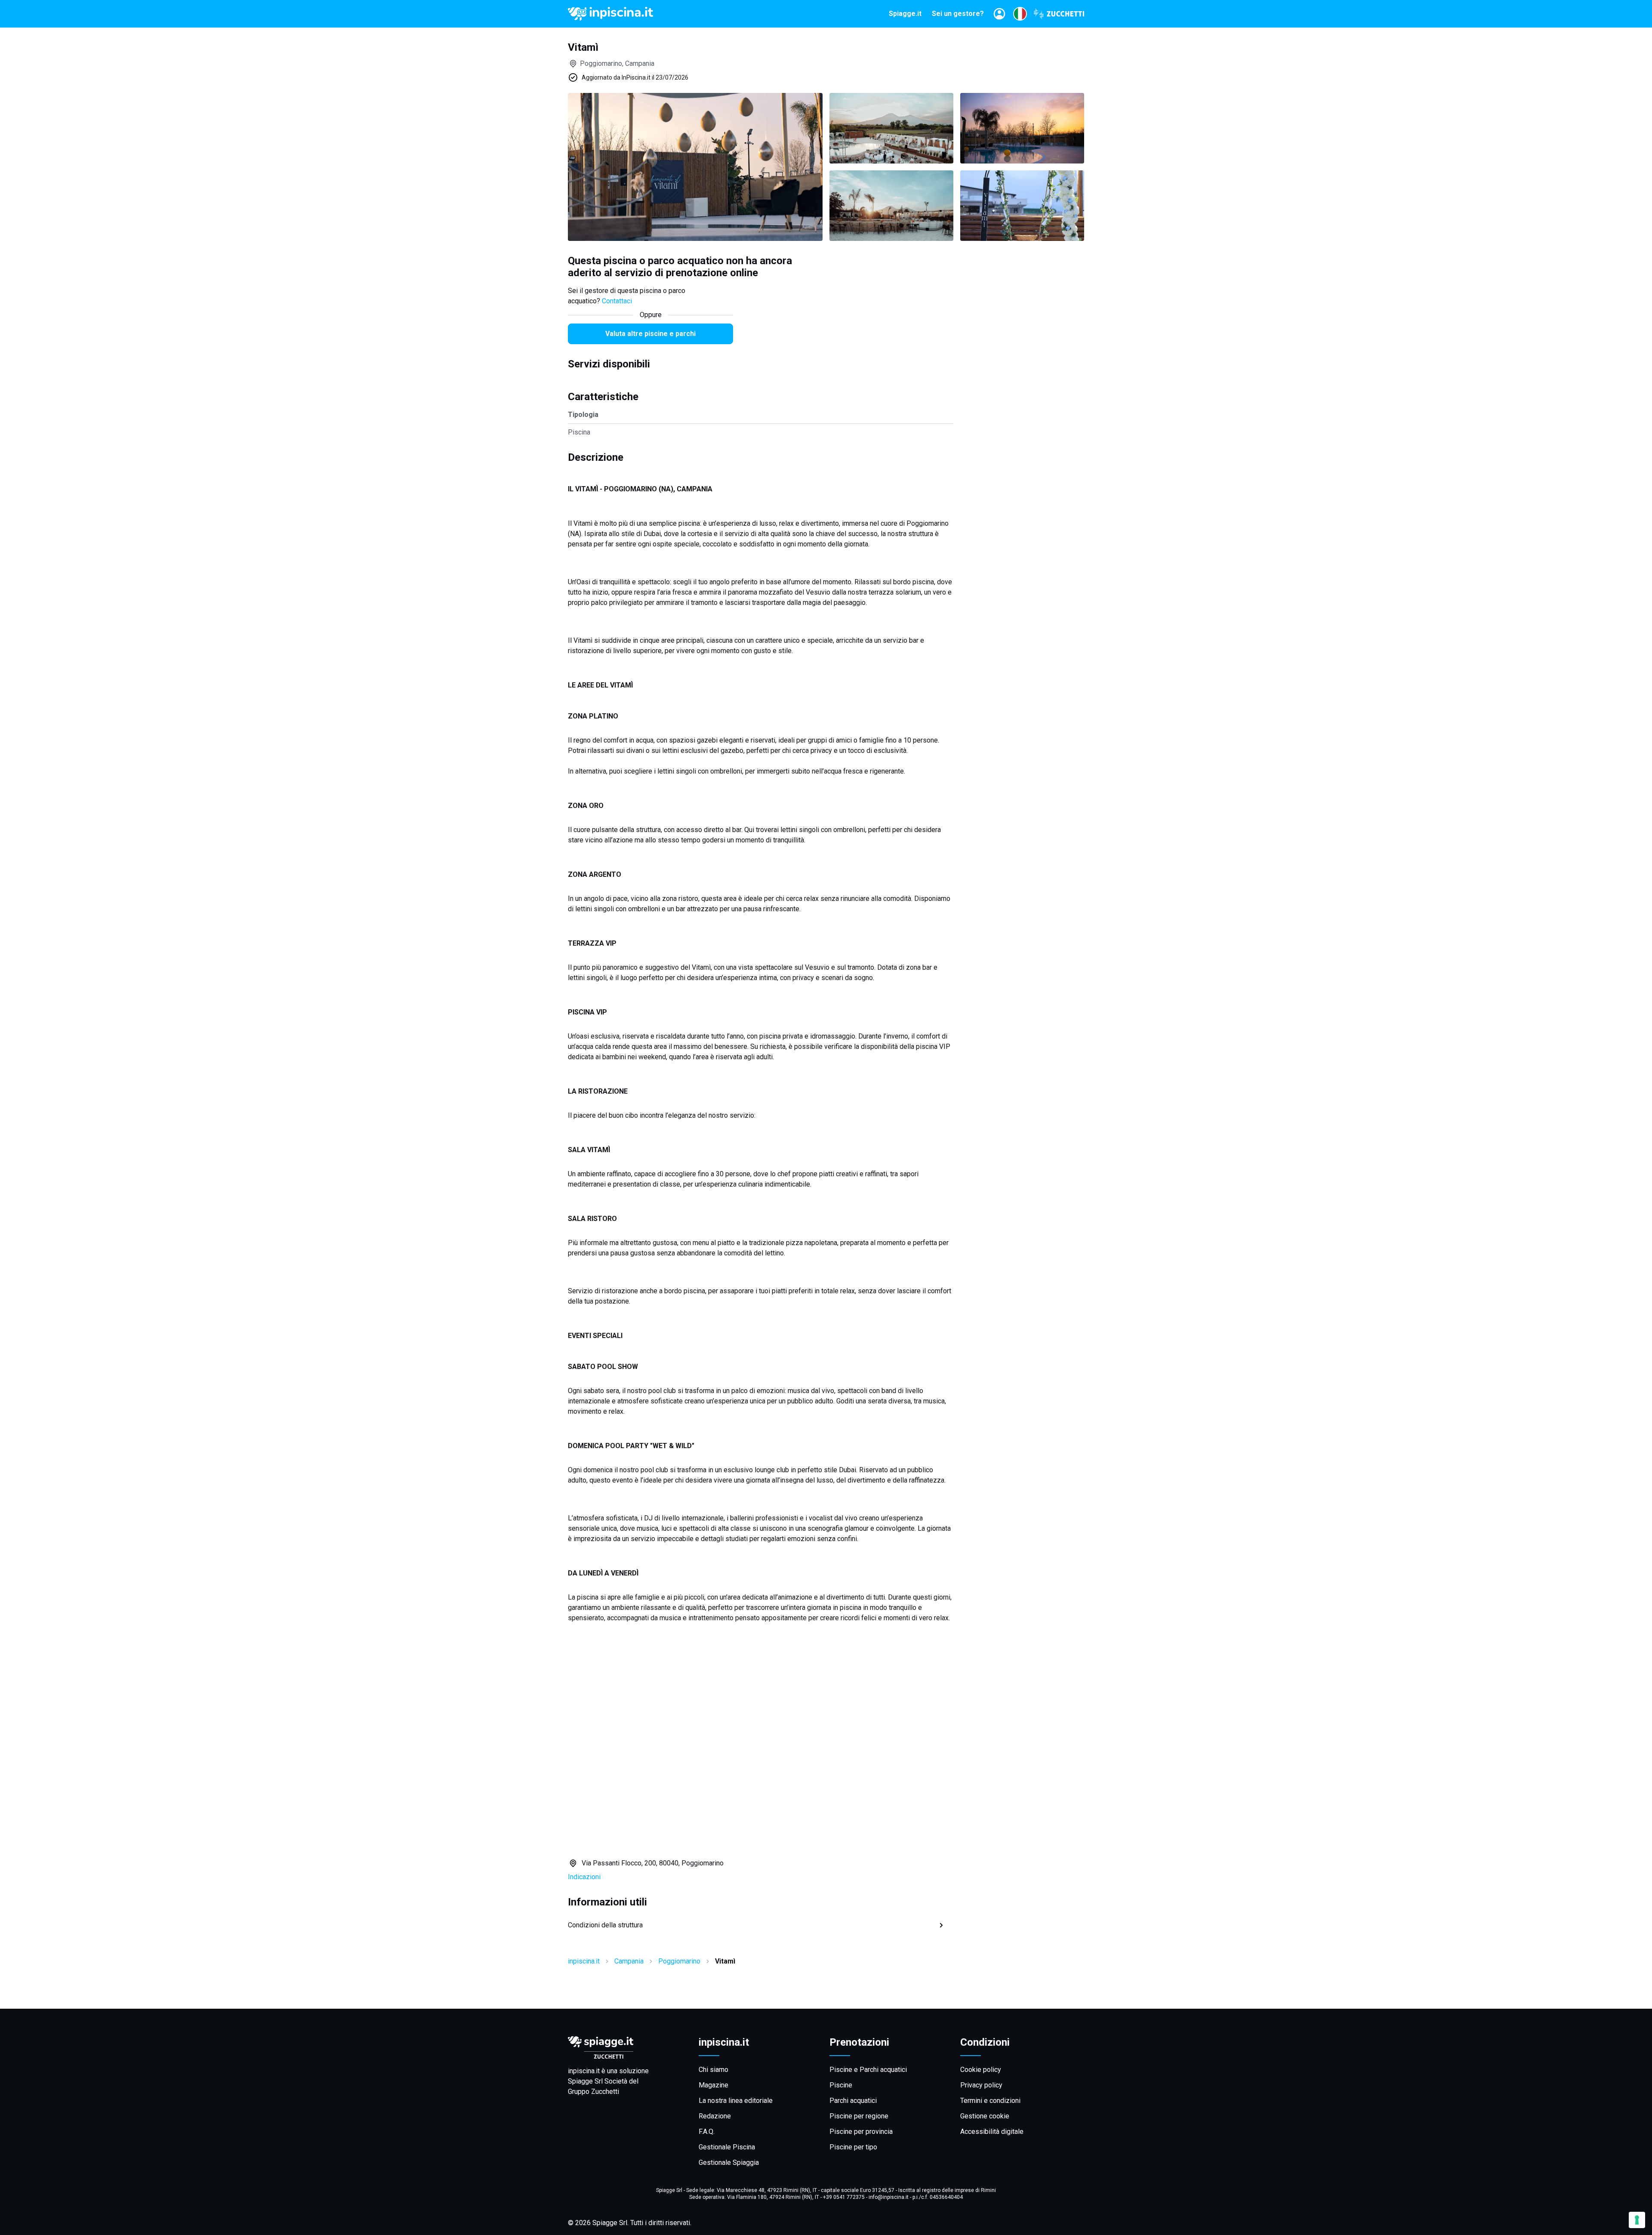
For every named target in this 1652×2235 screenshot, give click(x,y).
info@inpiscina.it (889, 2197)
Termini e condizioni (990, 2101)
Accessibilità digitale (992, 2132)
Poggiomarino (679, 1961)
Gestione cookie (985, 2116)
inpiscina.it (584, 1961)
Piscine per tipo (853, 2147)
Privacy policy (981, 2085)
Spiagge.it (905, 14)
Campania (629, 1961)
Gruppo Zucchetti (593, 2092)
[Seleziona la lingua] (1020, 14)
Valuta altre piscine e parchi (650, 334)
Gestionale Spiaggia (729, 2163)
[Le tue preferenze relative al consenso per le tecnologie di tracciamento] (1637, 2220)
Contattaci (617, 301)
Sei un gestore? (958, 14)
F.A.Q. (707, 2132)
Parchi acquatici (853, 2101)
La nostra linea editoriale (736, 2101)
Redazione (715, 2116)
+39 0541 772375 (844, 2197)
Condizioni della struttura (605, 1925)
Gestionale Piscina (727, 2147)
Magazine (714, 2085)
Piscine (841, 2085)
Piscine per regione (859, 2116)
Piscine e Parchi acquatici (868, 2070)
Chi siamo (714, 2070)
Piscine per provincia (861, 2132)
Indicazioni (584, 1877)
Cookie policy (981, 2070)
